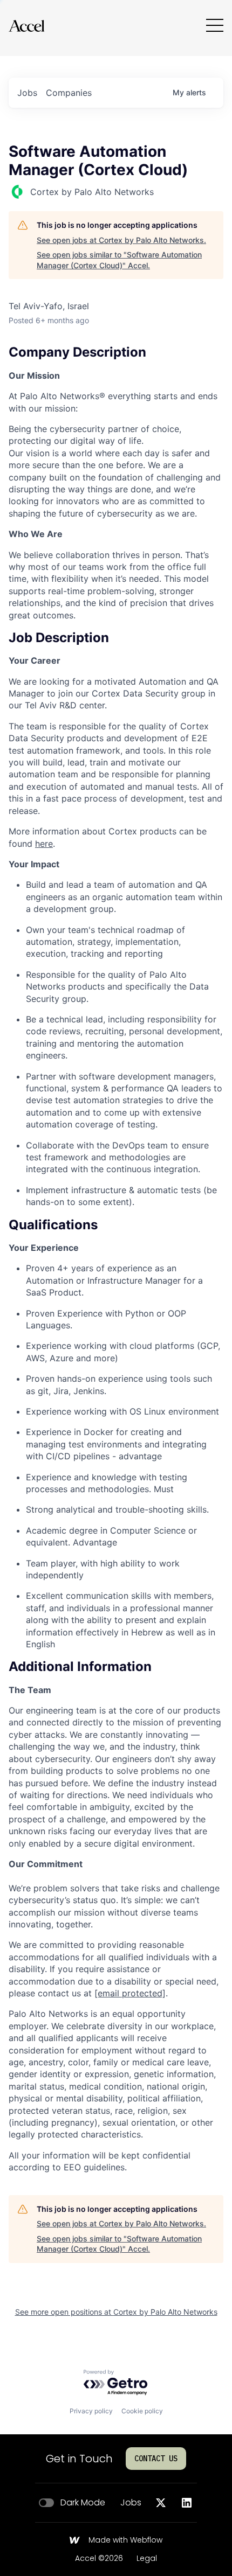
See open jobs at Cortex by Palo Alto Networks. (121, 240)
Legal (147, 2559)
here (44, 844)
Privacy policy (91, 2411)
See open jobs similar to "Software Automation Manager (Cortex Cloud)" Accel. (119, 260)
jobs (27, 93)
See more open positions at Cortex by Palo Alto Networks (116, 2312)
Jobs (131, 2503)
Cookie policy (142, 2411)
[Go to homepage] (26, 26)
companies (69, 93)
